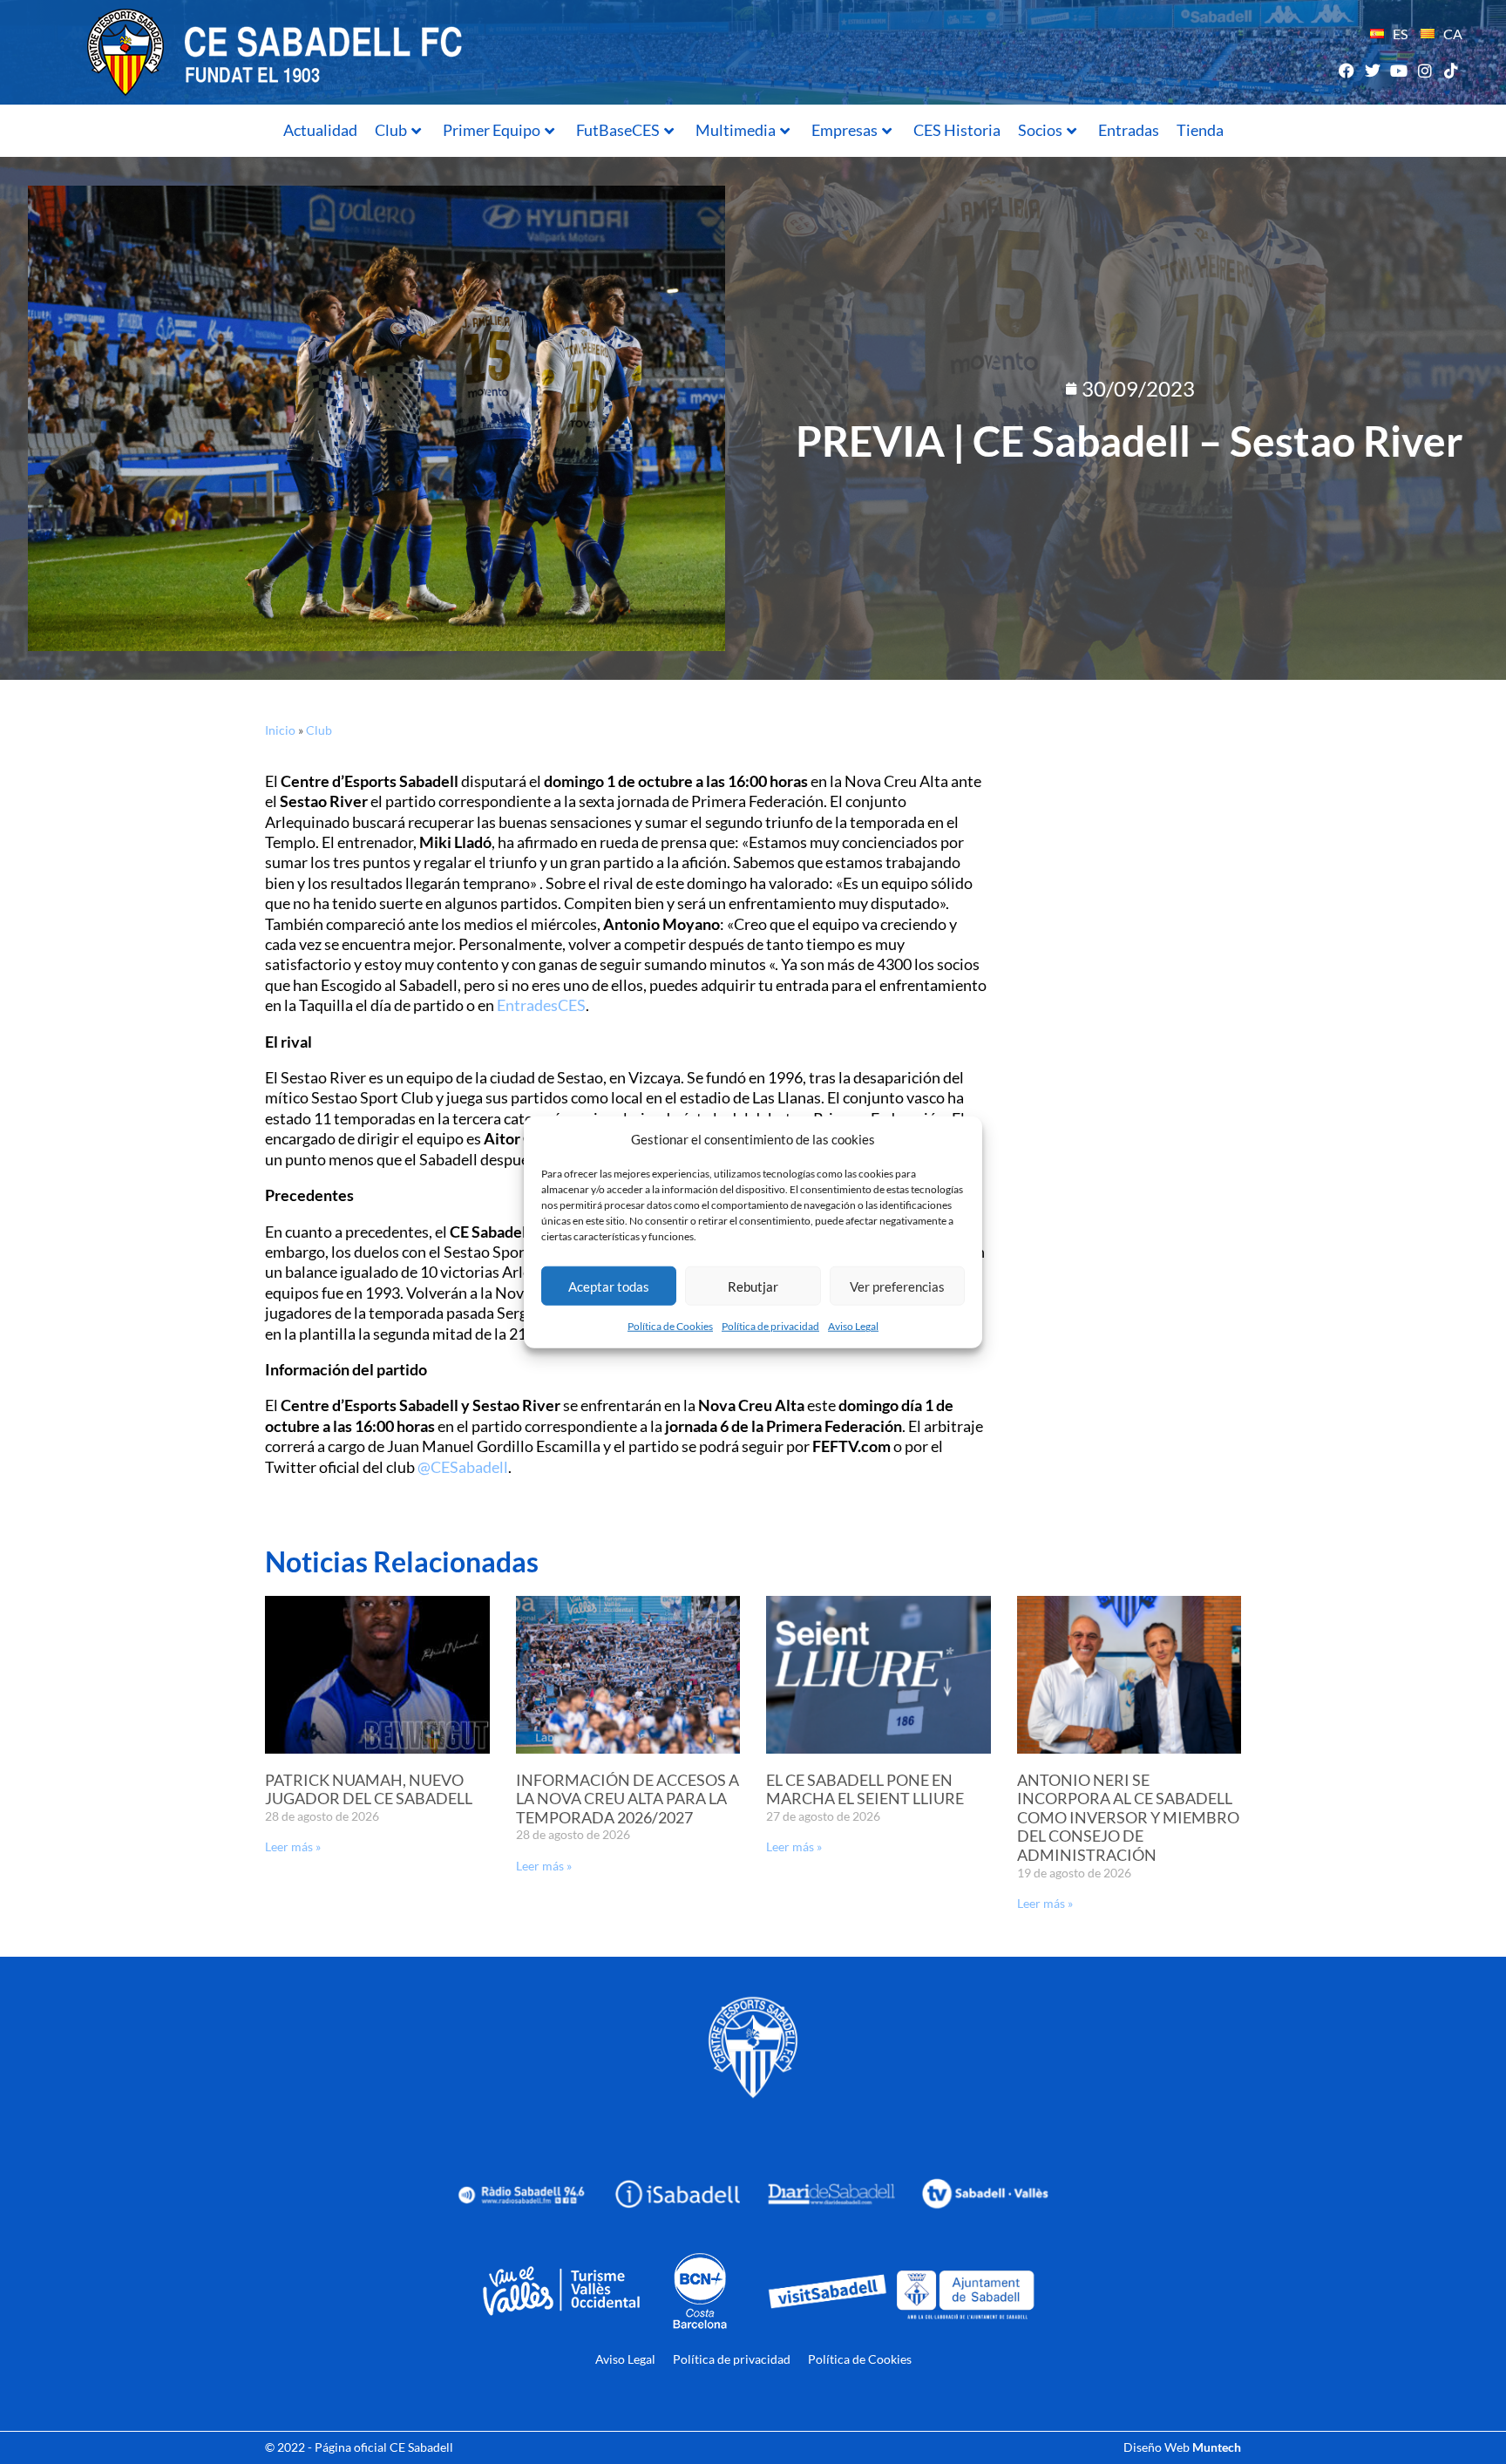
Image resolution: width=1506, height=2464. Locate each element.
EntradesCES (541, 1005)
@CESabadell (463, 1467)
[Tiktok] (1452, 70)
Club (391, 130)
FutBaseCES (618, 130)
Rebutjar (753, 1286)
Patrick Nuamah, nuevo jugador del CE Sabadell (369, 1789)
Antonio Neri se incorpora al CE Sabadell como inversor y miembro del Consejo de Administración (1128, 1817)
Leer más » (293, 1846)
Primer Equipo (492, 130)
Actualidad (320, 130)
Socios (1040, 130)
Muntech (1217, 2447)
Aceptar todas (609, 1286)
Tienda (1200, 130)
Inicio (280, 730)
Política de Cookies (670, 1326)
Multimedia (736, 130)
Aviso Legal (853, 1326)
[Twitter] (1372, 70)
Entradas (1129, 130)
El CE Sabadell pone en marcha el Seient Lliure (865, 1789)
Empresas (845, 130)
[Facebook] (1346, 70)
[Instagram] (1425, 70)
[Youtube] (1398, 70)
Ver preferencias (897, 1286)
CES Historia (957, 130)
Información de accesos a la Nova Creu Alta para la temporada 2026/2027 (627, 1799)
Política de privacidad (770, 1326)
